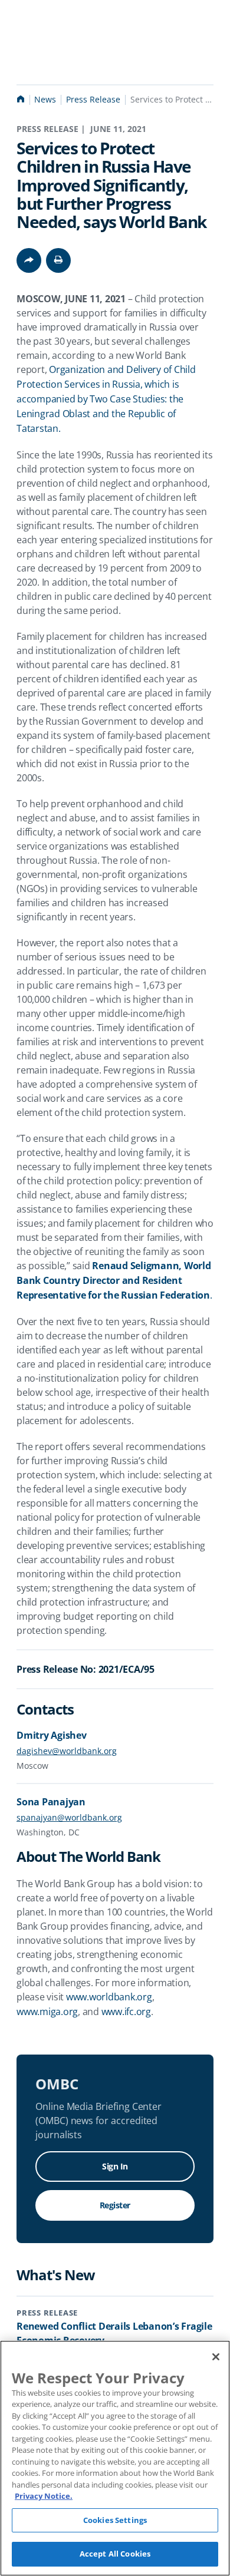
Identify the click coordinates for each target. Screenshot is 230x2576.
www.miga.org (47, 2012)
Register (115, 2205)
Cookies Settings (115, 2520)
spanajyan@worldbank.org (69, 1817)
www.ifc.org (126, 2012)
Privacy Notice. (44, 2496)
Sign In (115, 2166)
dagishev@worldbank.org (67, 1751)
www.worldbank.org (109, 1997)
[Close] (216, 2357)
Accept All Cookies (115, 2554)
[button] (58, 260)
